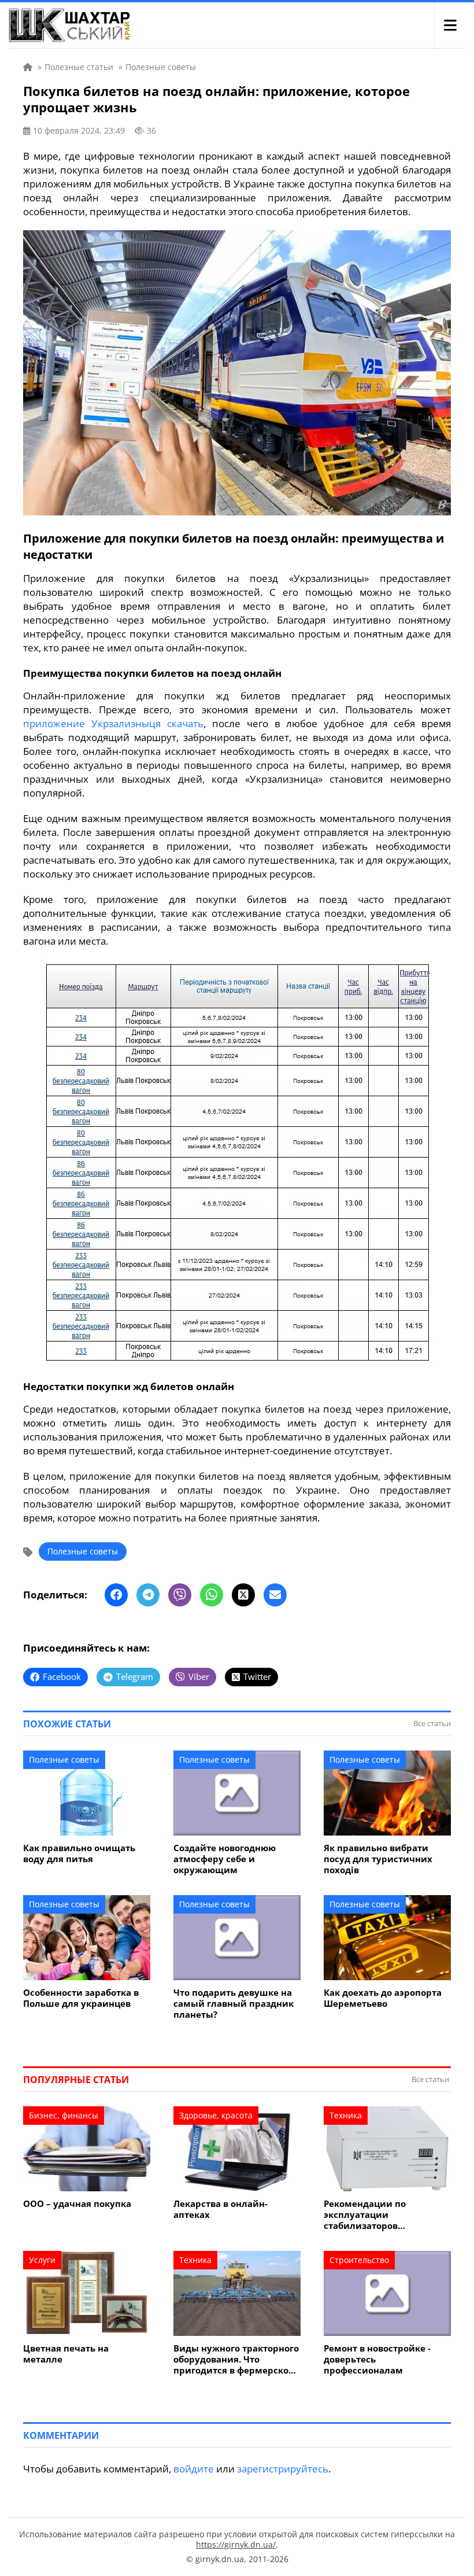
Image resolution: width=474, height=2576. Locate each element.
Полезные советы (83, 1551)
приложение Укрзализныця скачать (113, 723)
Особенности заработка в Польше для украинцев (81, 1998)
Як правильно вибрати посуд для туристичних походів (378, 1859)
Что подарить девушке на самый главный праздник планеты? (234, 2004)
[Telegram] (148, 1595)
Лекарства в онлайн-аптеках (221, 2209)
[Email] (275, 1595)
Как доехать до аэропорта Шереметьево (383, 1998)
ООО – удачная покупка (77, 2204)
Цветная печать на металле (66, 2354)
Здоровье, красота (216, 2115)
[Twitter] (243, 1595)
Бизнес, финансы (64, 2115)
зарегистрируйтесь (283, 2469)
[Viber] (180, 1595)
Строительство (359, 2260)
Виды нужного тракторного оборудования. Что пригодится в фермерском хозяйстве (236, 2359)
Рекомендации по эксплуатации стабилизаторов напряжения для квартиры (386, 2215)
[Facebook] (116, 1595)
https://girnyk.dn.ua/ (236, 2544)
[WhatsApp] (212, 1595)
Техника (346, 2115)
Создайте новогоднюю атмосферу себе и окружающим (225, 1859)
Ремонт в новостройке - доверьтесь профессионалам (377, 2359)
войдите (194, 2469)
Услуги (42, 2260)
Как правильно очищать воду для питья (79, 1853)
